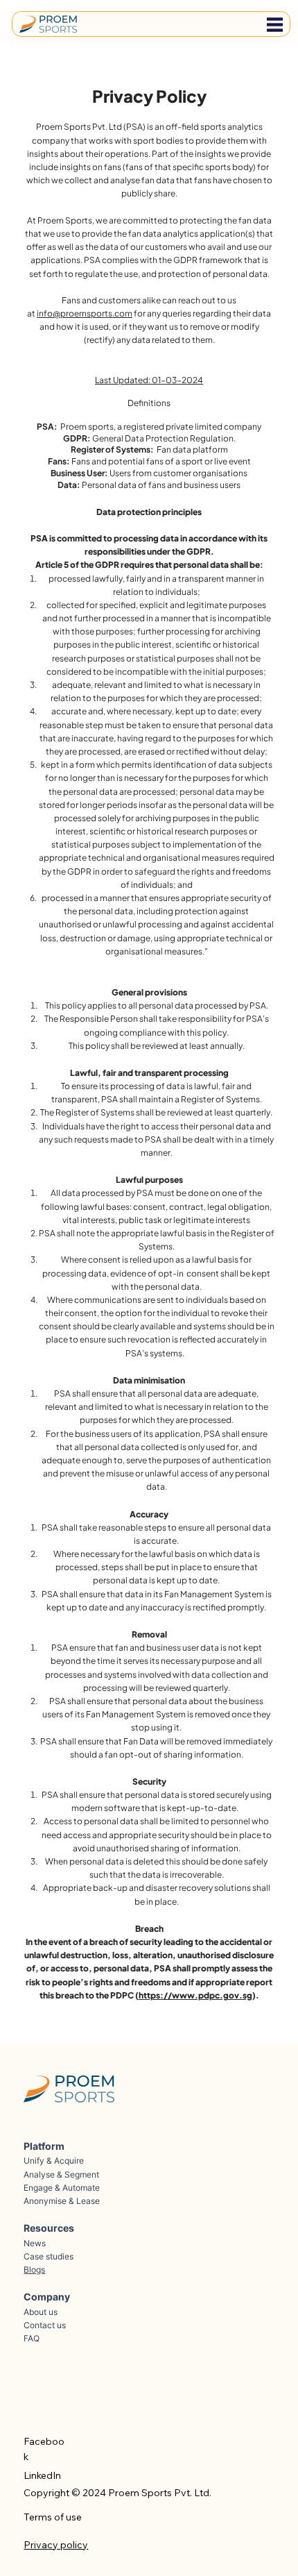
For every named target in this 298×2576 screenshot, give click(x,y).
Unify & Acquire (54, 2161)
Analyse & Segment (61, 2174)
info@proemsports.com (85, 313)
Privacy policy (56, 2545)
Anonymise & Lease (62, 2201)
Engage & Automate (62, 2188)
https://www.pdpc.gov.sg (195, 1995)
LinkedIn (42, 2475)
